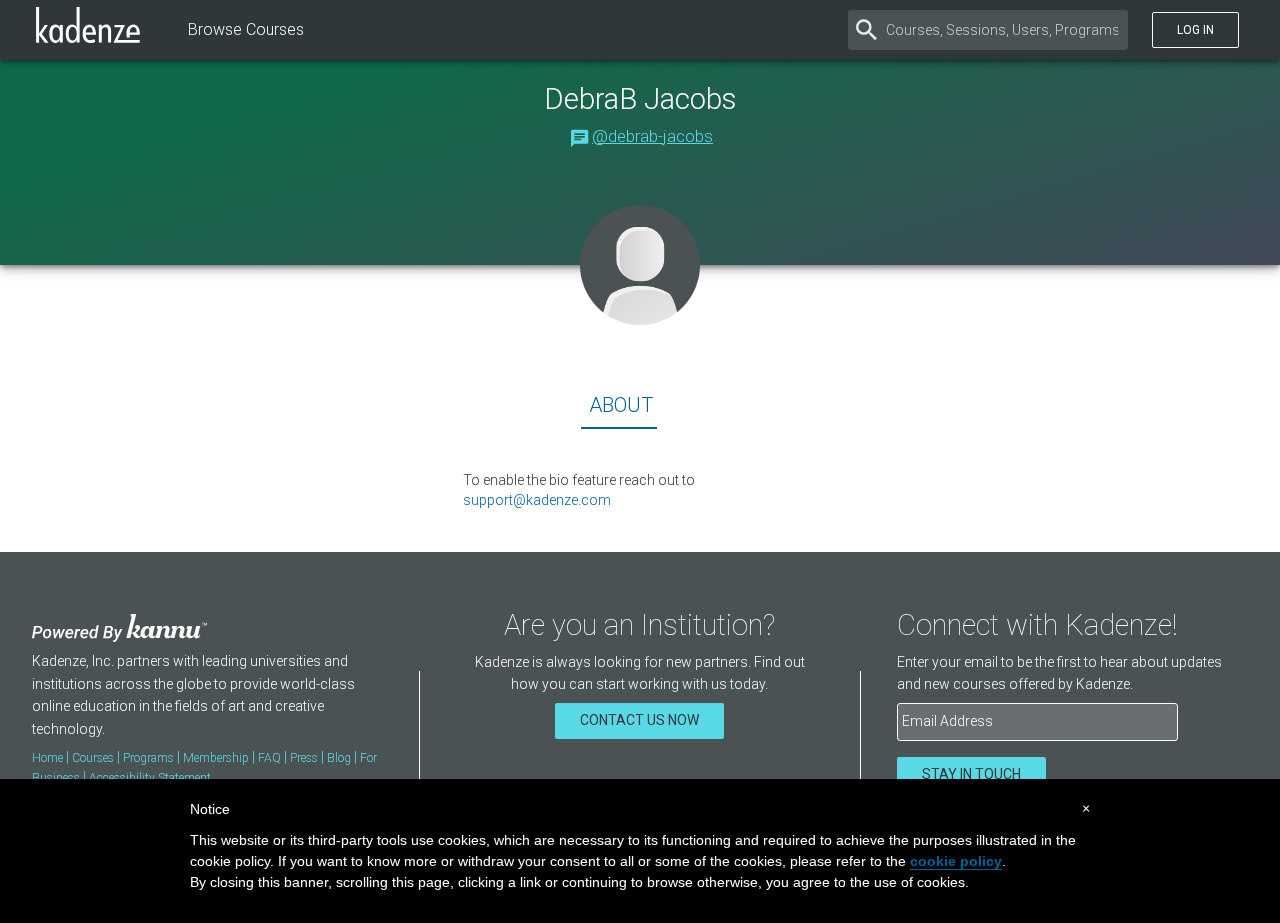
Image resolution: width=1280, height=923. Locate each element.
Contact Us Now (639, 720)
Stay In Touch (971, 774)
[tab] (619, 409)
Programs (148, 758)
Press (304, 758)
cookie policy (956, 861)
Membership (216, 758)
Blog (339, 758)
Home (47, 758)
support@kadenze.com (537, 500)
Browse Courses (246, 29)
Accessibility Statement (150, 778)
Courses (93, 758)
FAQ (269, 758)
